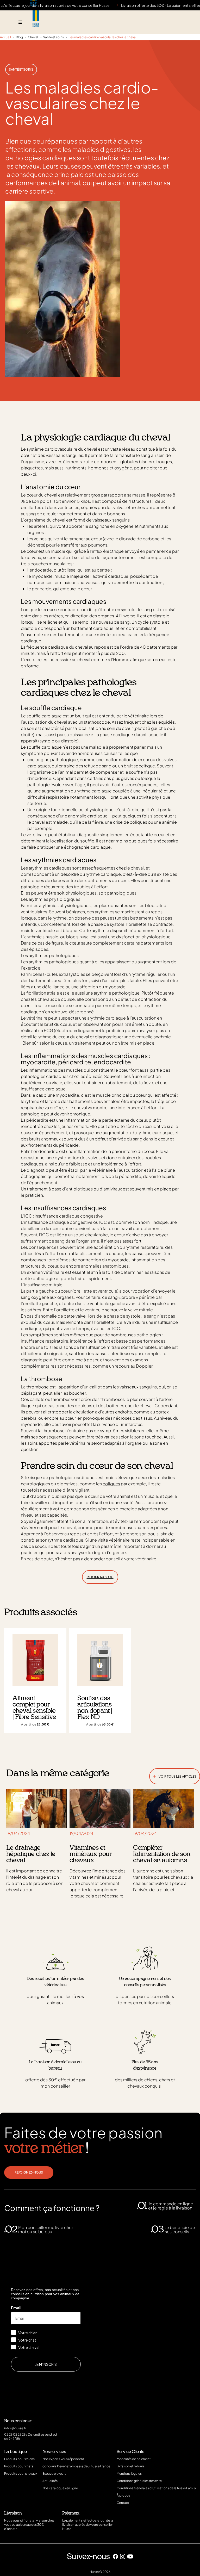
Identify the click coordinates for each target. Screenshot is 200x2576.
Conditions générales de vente (139, 2481)
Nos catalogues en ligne (60, 2488)
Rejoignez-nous (29, 2172)
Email (16, 2308)
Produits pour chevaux (21, 2473)
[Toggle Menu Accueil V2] (20, 22)
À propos (123, 2495)
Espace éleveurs (54, 2473)
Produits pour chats (19, 2466)
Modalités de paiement (134, 2459)
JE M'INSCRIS (46, 2364)
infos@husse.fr (15, 2428)
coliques (111, 1484)
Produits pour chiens (19, 2459)
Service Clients (130, 2452)
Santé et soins (21, 69)
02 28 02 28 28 (15, 2434)
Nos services (54, 2452)
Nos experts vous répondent (63, 2459)
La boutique (15, 2452)
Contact (123, 2503)
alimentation (96, 1521)
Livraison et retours (131, 2466)
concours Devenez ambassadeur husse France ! (77, 2466)
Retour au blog (100, 1577)
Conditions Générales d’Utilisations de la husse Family (156, 2488)
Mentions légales (129, 2473)
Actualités (50, 2481)
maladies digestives (101, 149)
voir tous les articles (175, 1775)
